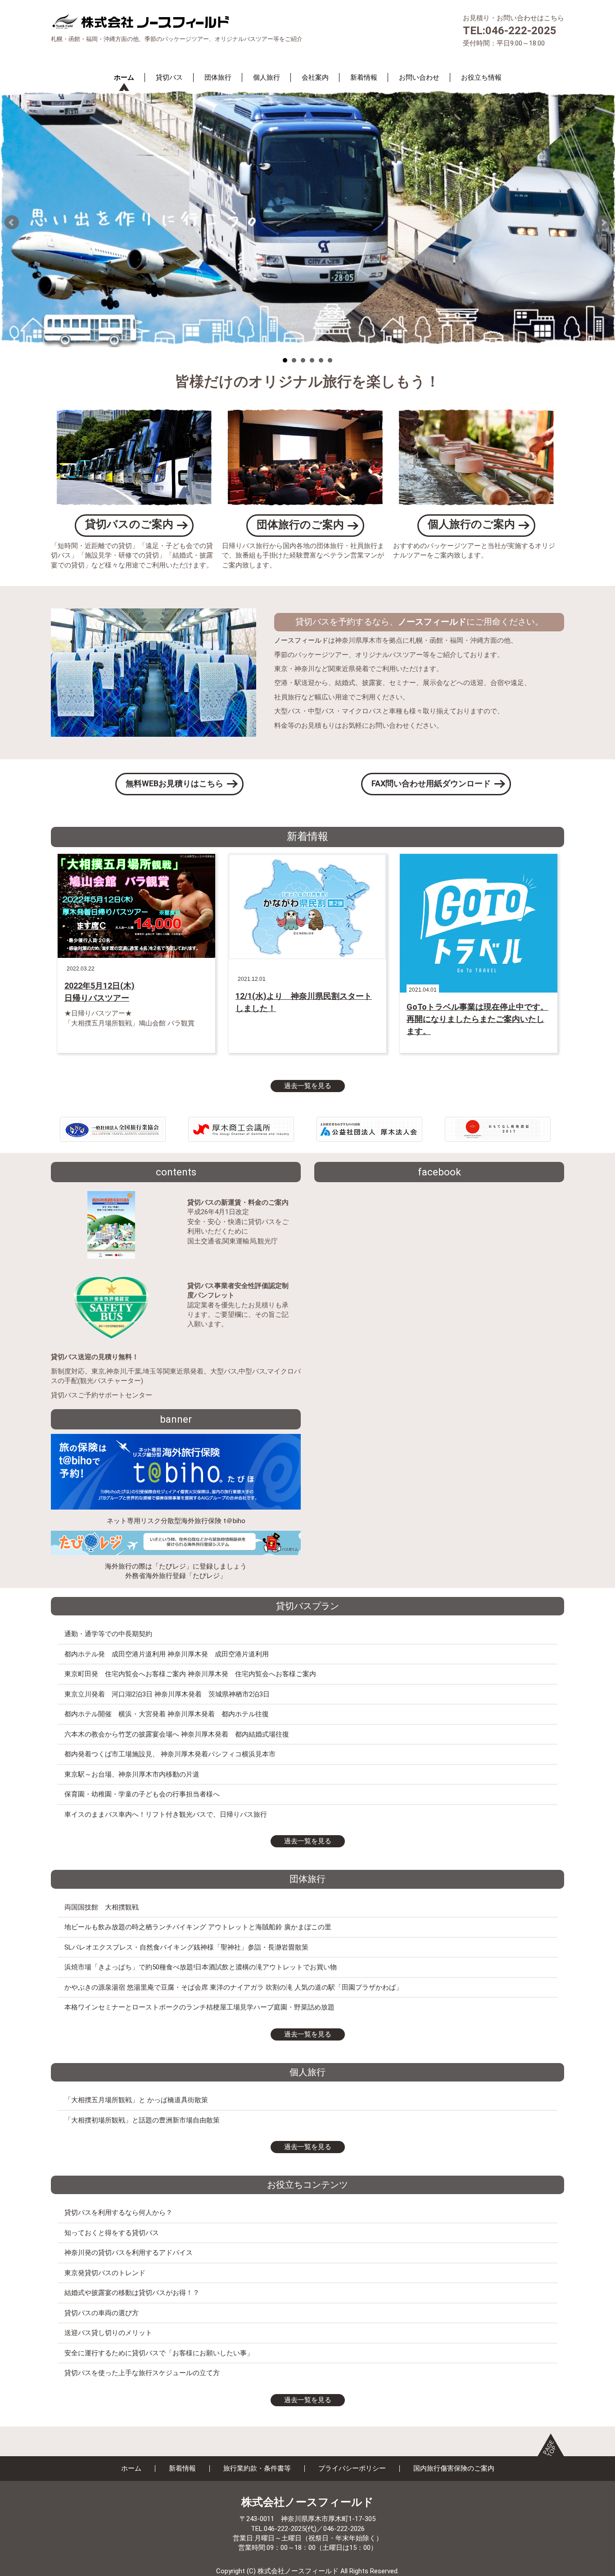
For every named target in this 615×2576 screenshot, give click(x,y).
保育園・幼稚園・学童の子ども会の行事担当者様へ (142, 1794)
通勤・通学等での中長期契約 (108, 1634)
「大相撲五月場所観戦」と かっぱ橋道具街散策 (136, 2100)
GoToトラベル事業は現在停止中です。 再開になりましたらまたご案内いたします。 (477, 1019)
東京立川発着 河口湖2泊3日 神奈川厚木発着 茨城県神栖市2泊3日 (167, 1694)
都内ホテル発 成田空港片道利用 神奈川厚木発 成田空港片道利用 (167, 1654)
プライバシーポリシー (352, 2468)
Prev (12, 222)
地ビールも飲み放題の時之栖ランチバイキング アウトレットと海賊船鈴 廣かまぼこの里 (198, 1927)
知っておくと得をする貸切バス (112, 2233)
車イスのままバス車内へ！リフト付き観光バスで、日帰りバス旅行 (166, 1814)
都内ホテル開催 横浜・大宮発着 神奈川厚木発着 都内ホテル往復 (167, 1714)
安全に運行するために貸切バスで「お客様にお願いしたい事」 (159, 2353)
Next (603, 222)
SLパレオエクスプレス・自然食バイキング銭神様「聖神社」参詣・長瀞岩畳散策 (186, 1947)
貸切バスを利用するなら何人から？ (118, 2213)
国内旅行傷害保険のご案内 (454, 2468)
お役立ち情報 (481, 77)
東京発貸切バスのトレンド (105, 2273)
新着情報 (364, 77)
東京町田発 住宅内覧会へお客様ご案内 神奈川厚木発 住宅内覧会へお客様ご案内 (190, 1674)
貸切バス (169, 77)
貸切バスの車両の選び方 (102, 2313)
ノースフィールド (301, 640)
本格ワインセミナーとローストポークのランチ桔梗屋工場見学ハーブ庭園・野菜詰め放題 (199, 2007)
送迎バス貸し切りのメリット (108, 2333)
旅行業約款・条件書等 (257, 2468)
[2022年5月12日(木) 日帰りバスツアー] (136, 905)
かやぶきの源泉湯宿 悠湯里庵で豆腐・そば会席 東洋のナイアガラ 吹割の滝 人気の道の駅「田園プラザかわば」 (233, 1987)
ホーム (124, 77)
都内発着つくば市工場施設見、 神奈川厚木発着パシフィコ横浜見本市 (170, 1754)
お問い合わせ (419, 77)
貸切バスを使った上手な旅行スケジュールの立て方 (142, 2373)
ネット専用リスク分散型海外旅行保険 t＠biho (176, 1521)
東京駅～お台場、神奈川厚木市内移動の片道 (132, 1774)
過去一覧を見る (308, 1086)
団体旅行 (218, 77)
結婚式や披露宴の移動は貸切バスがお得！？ (132, 2293)
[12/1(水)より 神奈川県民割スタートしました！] (307, 906)
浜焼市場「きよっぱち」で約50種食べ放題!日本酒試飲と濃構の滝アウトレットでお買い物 (201, 1967)
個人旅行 (267, 77)
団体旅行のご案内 (300, 525)
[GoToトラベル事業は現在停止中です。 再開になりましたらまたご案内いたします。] (479, 923)
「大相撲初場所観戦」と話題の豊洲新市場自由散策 (142, 2120)
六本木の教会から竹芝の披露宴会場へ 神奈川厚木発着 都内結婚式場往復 (177, 1734)
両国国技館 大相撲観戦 (102, 1907)
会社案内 (315, 77)
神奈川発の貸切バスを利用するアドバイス (129, 2253)
